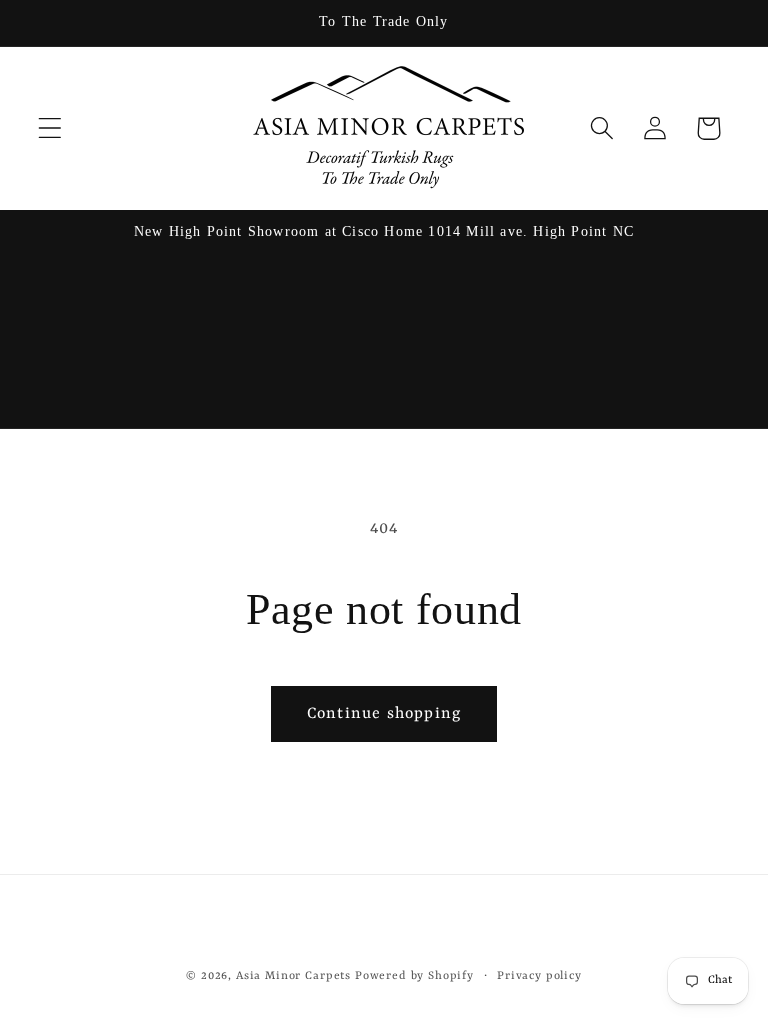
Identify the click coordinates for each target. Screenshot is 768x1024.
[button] (50, 128)
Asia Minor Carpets (293, 976)
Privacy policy (539, 976)
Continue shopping (384, 714)
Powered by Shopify (414, 976)
